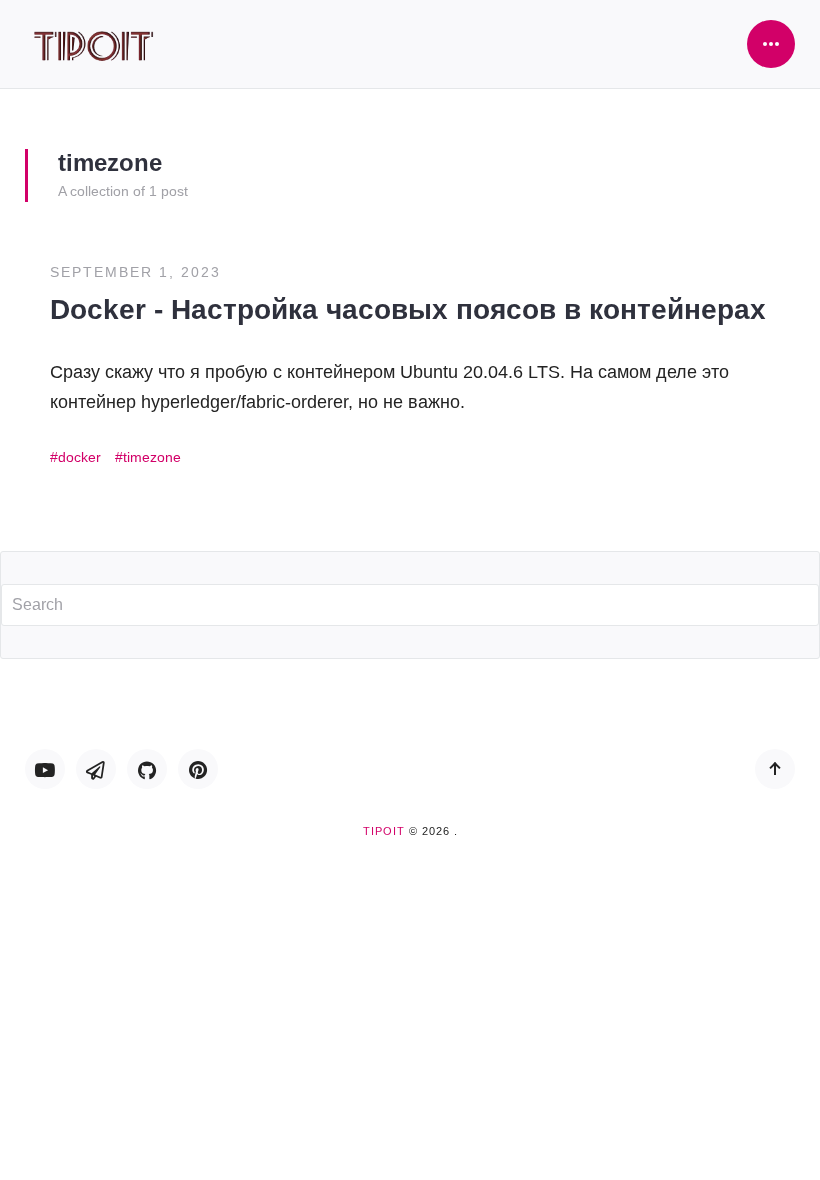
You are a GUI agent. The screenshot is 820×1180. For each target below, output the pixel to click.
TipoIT (384, 831)
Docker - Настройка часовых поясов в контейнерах (408, 309)
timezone (152, 457)
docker (79, 457)
